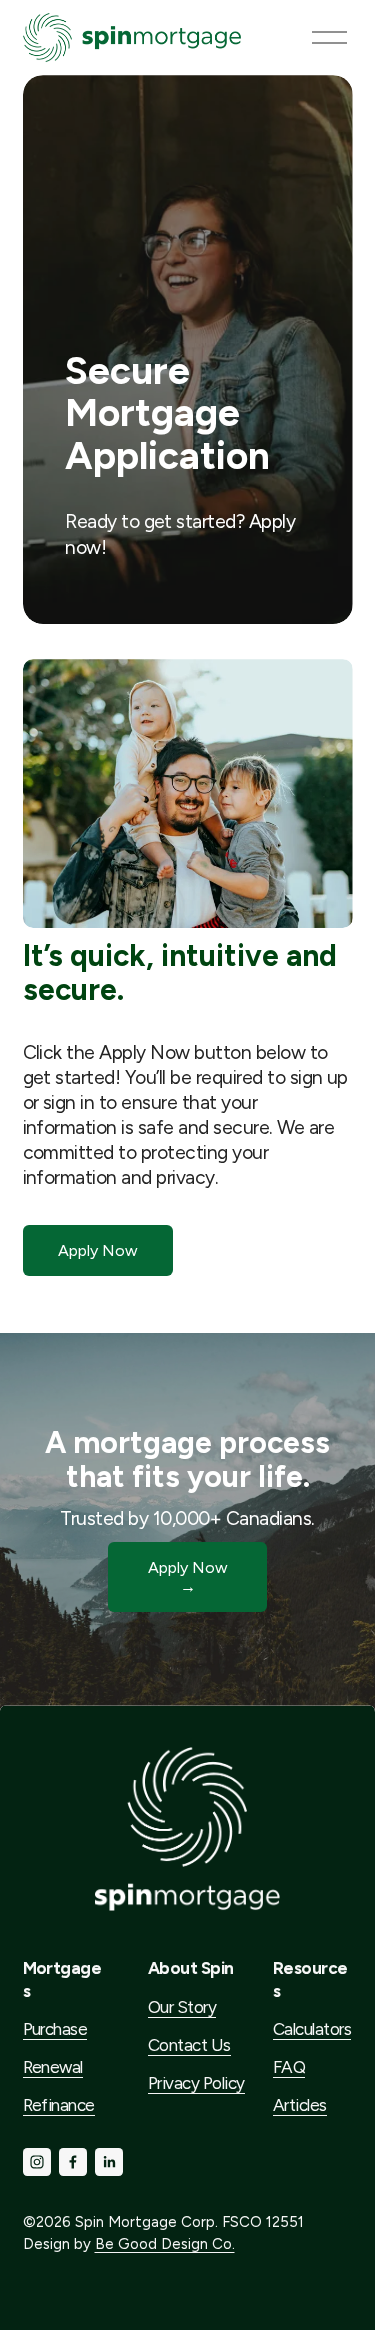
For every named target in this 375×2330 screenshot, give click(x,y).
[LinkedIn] (109, 2162)
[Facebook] (73, 2162)
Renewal (53, 2067)
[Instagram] (37, 2162)
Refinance (59, 2105)
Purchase (55, 2029)
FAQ (289, 2067)
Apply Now (98, 1250)
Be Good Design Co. (165, 2244)
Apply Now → (188, 1577)
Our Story (182, 2007)
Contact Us (189, 2045)
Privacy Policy (196, 2083)
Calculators (312, 2029)
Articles (300, 2105)
